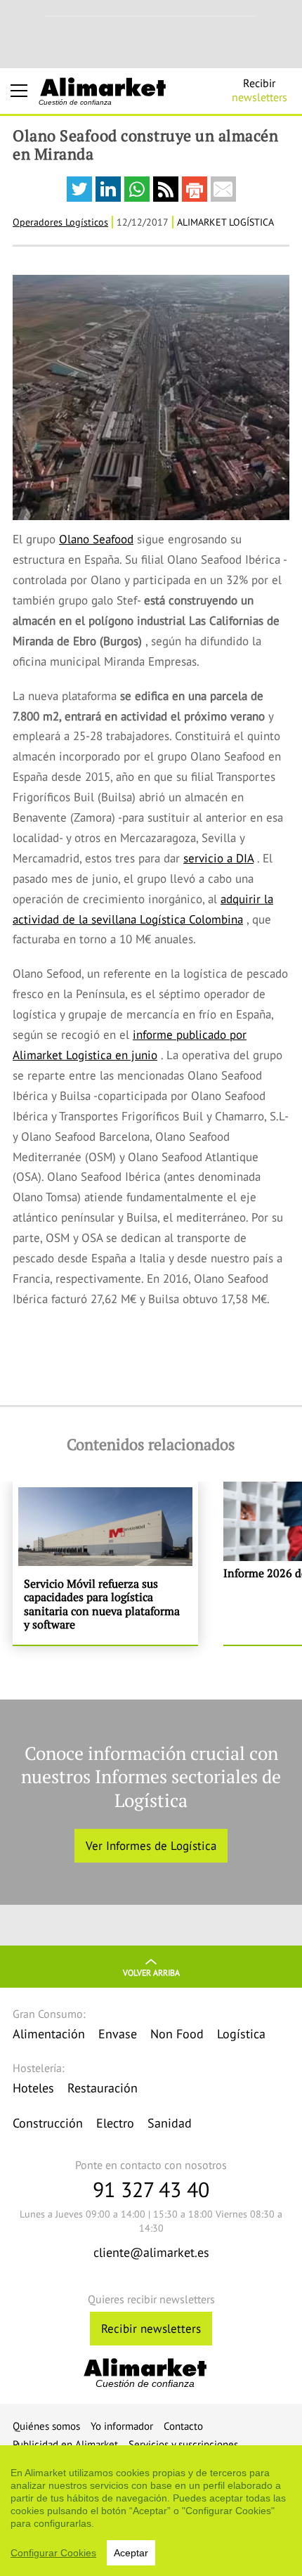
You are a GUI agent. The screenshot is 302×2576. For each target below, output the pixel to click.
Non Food (177, 2034)
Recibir (260, 90)
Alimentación (49, 2034)
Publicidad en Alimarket (65, 2444)
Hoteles (33, 2088)
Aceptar (131, 2553)
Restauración (103, 2088)
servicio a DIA (218, 858)
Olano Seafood (96, 539)
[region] (151, 2511)
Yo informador (122, 2426)
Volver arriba (151, 1973)
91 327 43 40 (151, 2189)
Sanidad (170, 2123)
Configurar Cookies (53, 2553)
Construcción (48, 2123)
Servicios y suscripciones (183, 2444)
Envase (118, 2034)
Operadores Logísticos (60, 222)
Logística (241, 2034)
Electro (115, 2123)
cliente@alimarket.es (151, 2252)
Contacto (183, 2426)
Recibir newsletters (151, 2329)
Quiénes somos (46, 2426)
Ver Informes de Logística (151, 1846)
